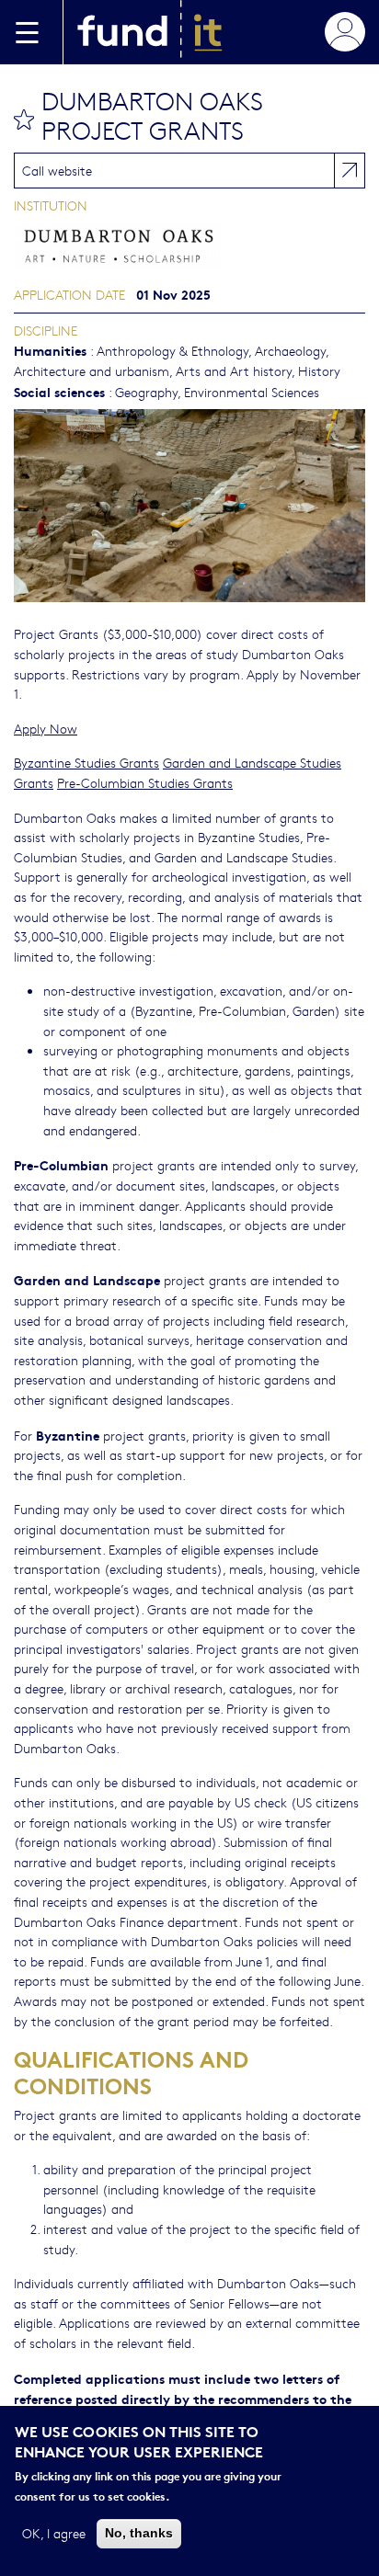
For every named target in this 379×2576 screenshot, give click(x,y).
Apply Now (46, 728)
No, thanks (139, 2533)
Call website (57, 170)
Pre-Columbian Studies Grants (145, 782)
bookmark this (24, 120)
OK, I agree (54, 2533)
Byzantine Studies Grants (86, 762)
